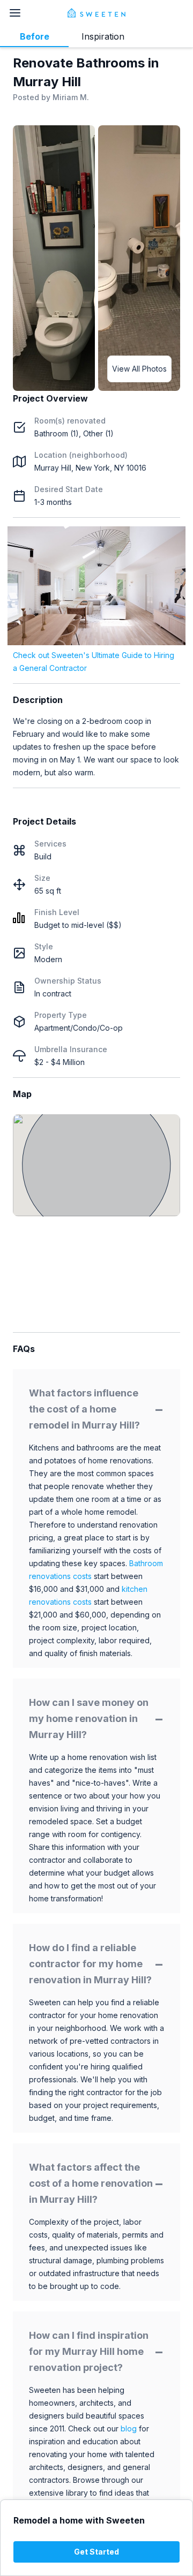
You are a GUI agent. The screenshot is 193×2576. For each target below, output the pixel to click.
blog (129, 2428)
